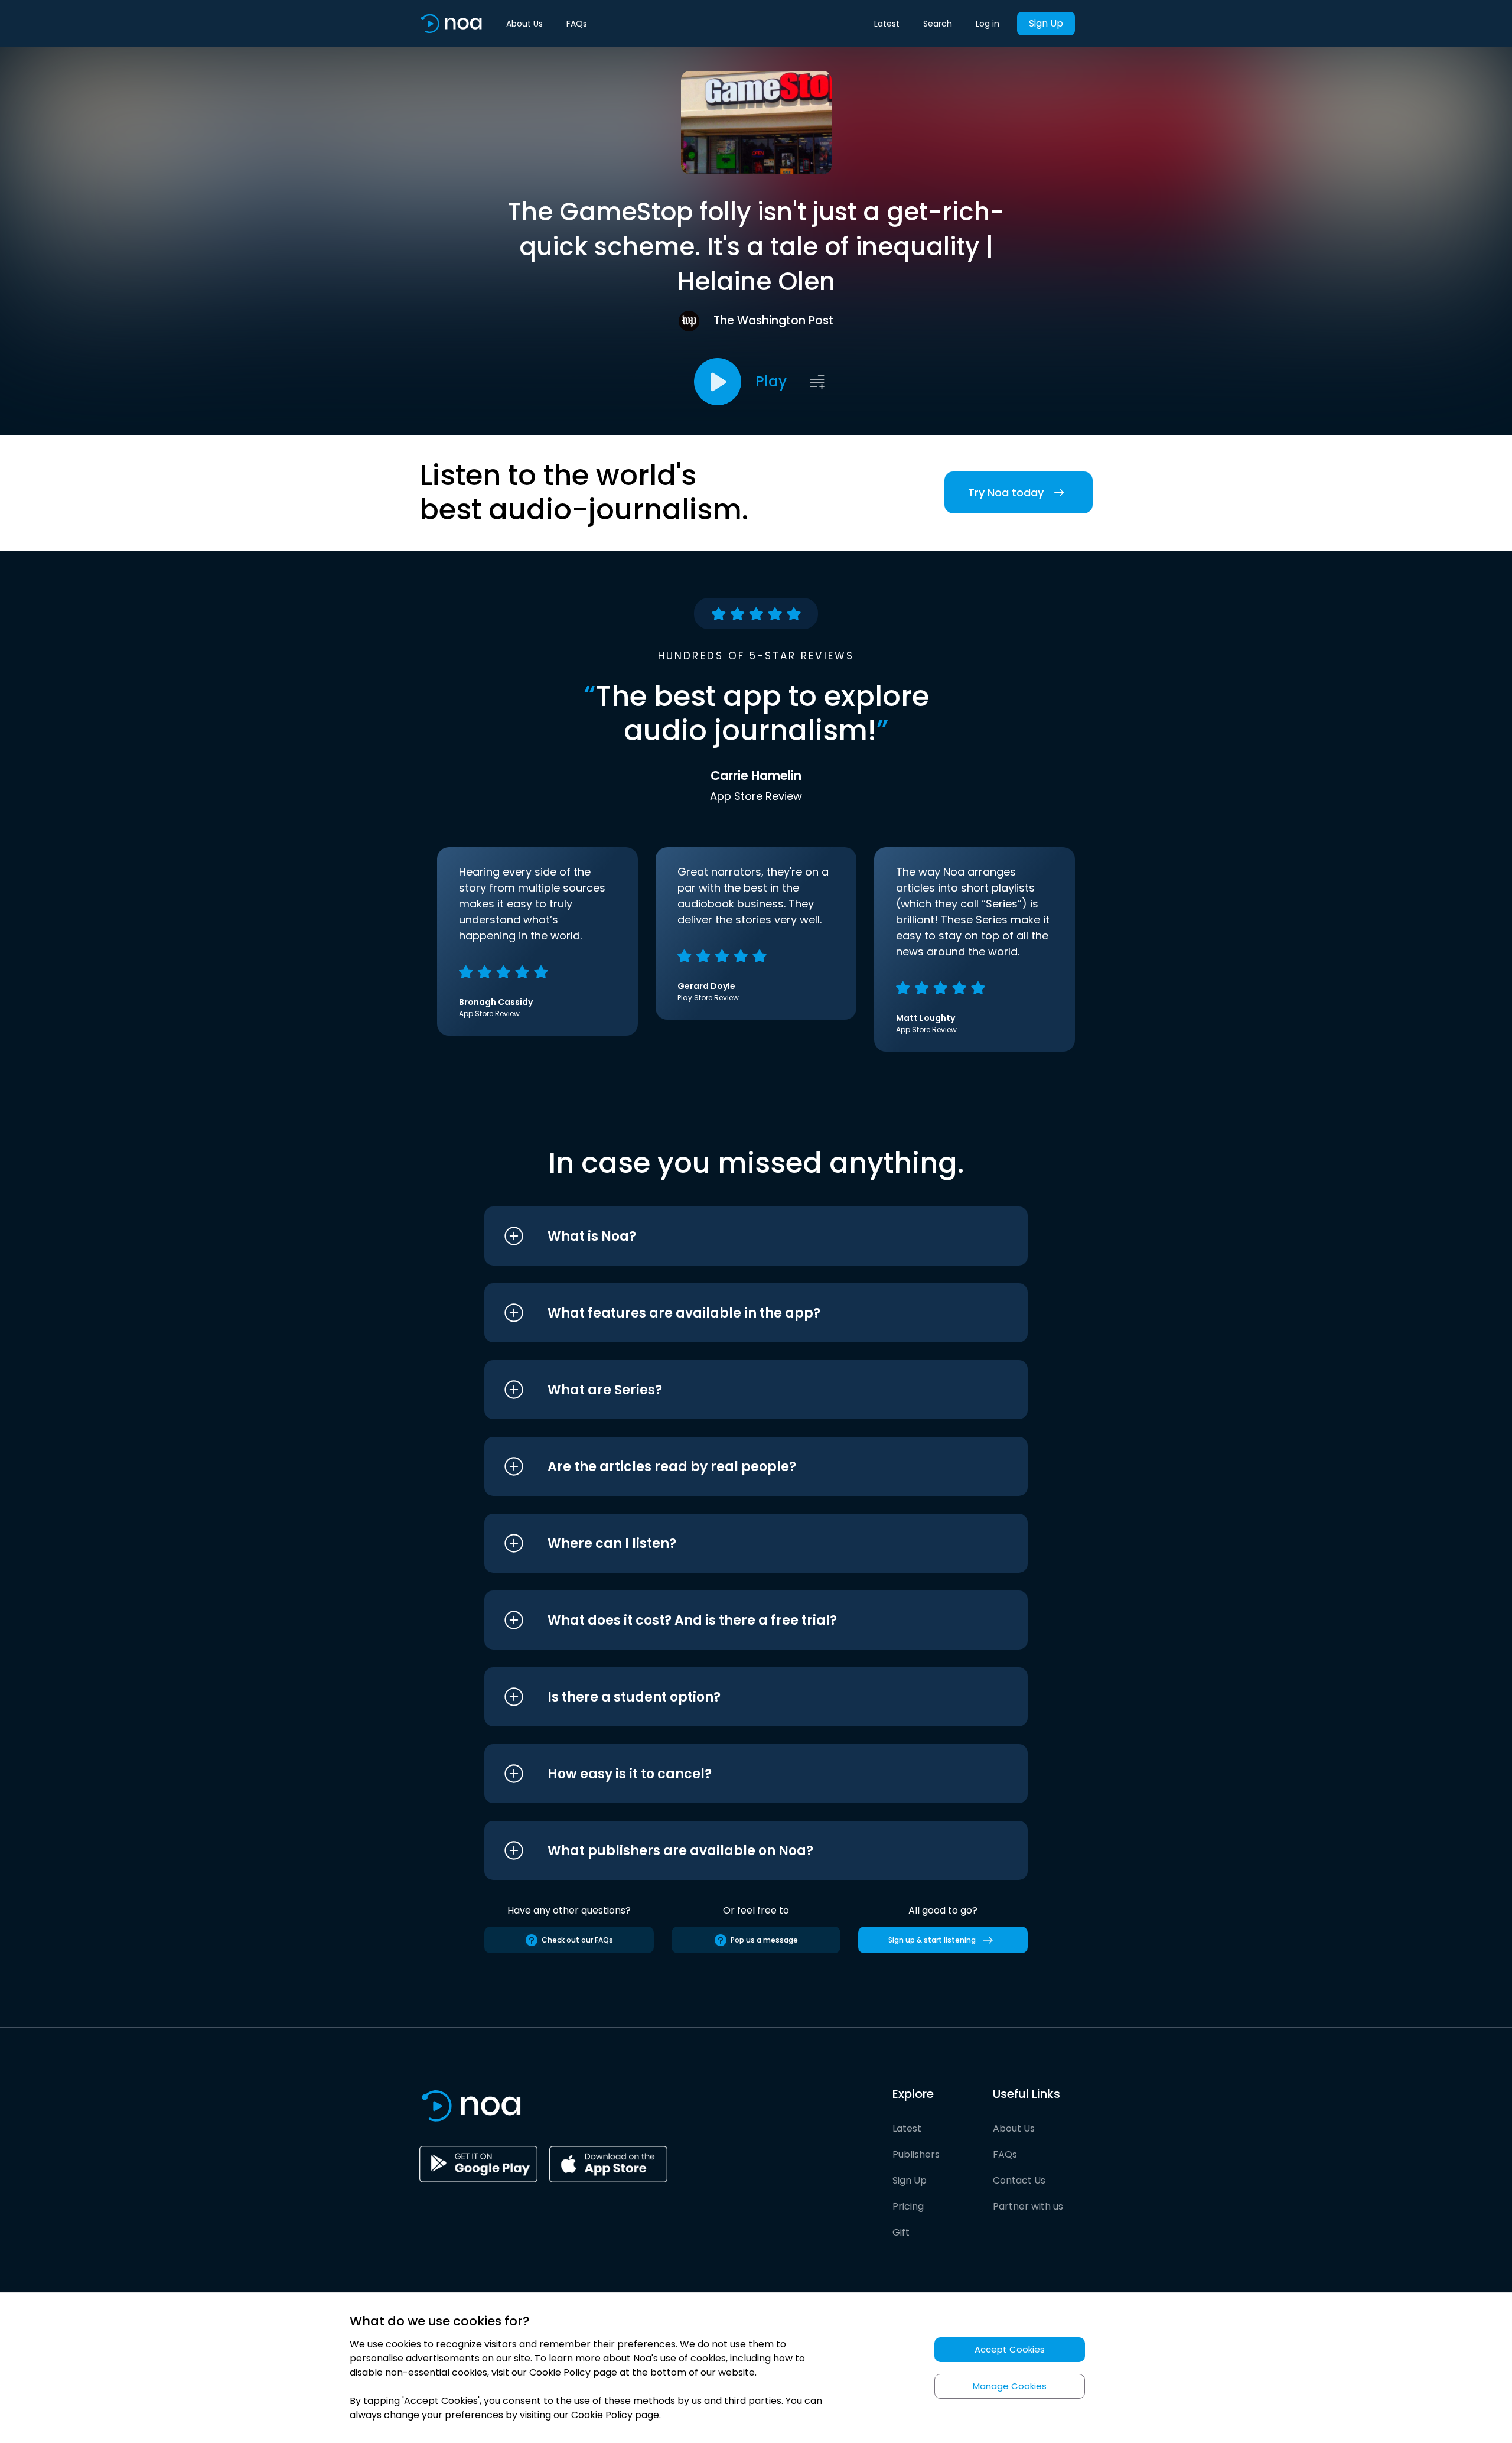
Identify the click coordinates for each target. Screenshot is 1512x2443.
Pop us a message (764, 1940)
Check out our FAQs (577, 1940)
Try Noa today (1006, 492)
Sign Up (1046, 23)
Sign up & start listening (932, 1940)
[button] (734, 1236)
